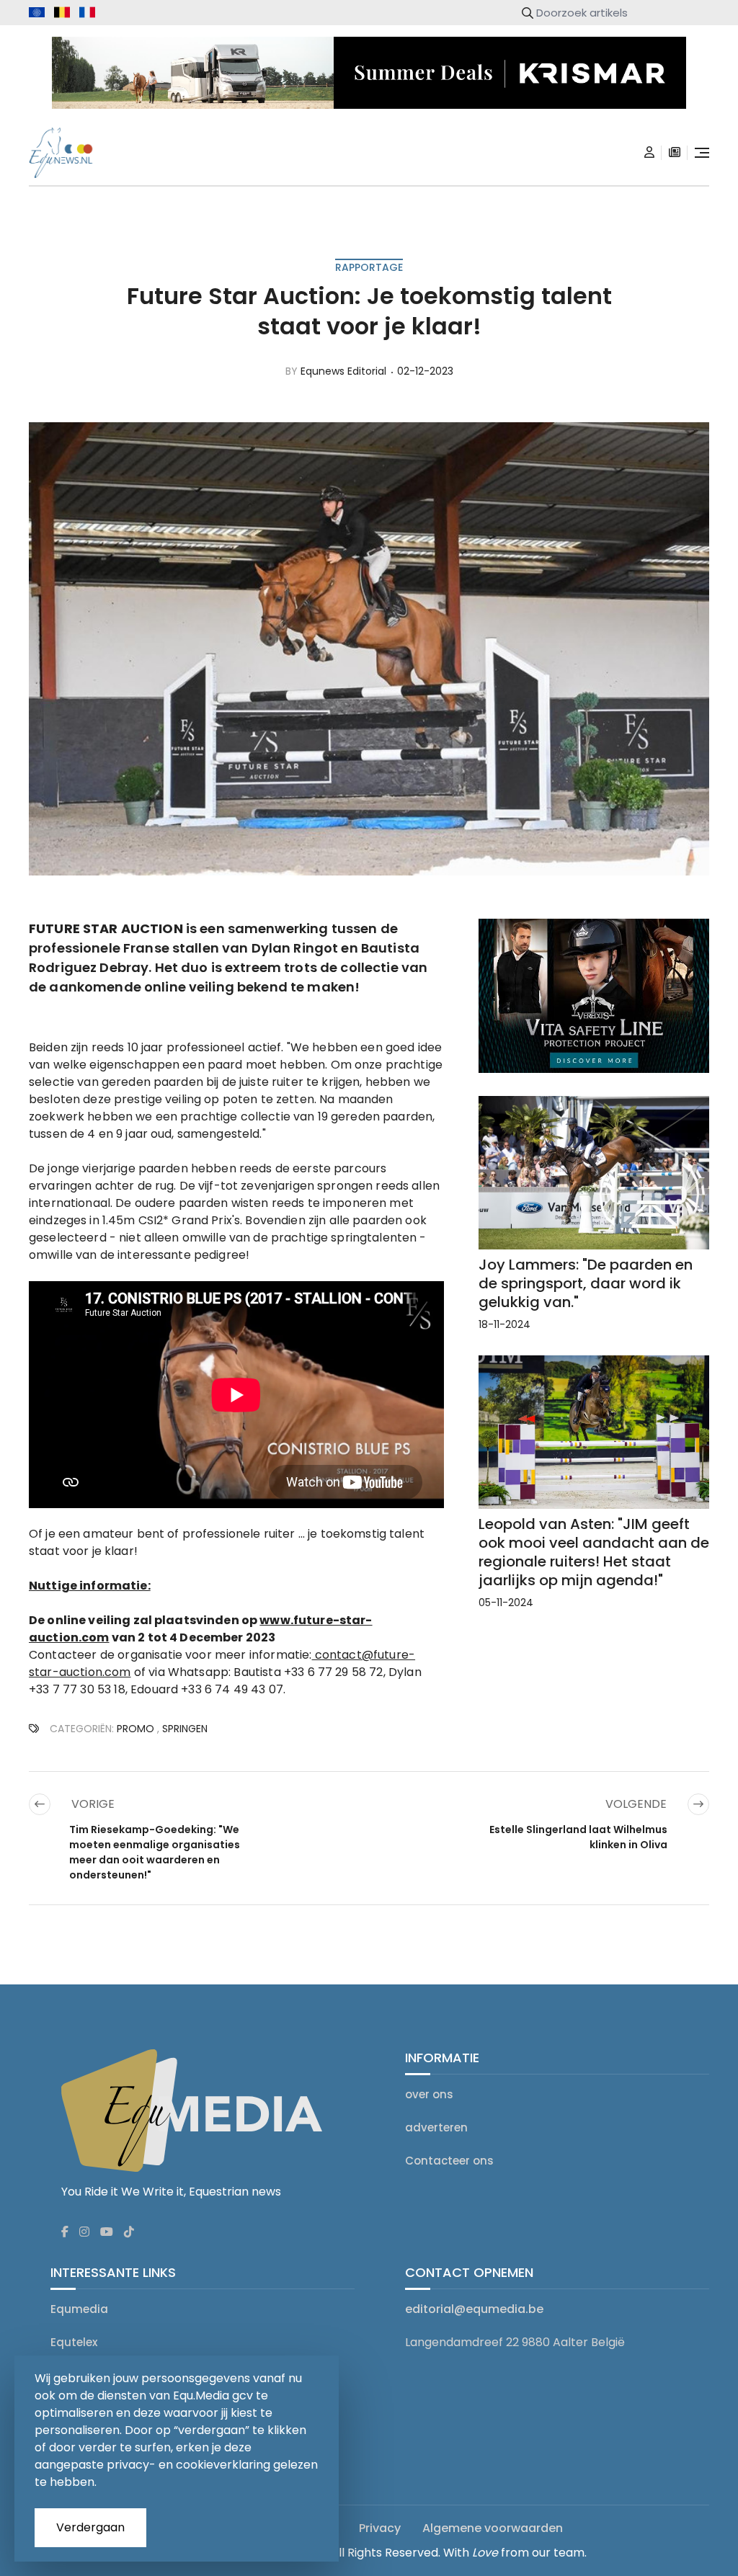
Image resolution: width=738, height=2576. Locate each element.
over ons (429, 2094)
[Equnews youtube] (107, 2232)
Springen (185, 1729)
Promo (135, 1729)
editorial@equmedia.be (474, 2309)
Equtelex (74, 2342)
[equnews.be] (62, 12)
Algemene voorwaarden (493, 2528)
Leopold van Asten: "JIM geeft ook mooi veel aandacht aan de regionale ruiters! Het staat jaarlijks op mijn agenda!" (594, 1552)
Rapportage (369, 267)
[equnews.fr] (87, 12)
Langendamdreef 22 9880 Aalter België (515, 2342)
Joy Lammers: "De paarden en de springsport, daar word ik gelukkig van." (586, 1283)
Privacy (380, 2528)
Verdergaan (90, 2527)
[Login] (649, 153)
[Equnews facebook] (65, 2232)
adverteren (436, 2127)
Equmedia (79, 2309)
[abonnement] (675, 153)
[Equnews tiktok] (129, 2232)
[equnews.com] (37, 13)
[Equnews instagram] (84, 2232)
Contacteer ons (449, 2161)
